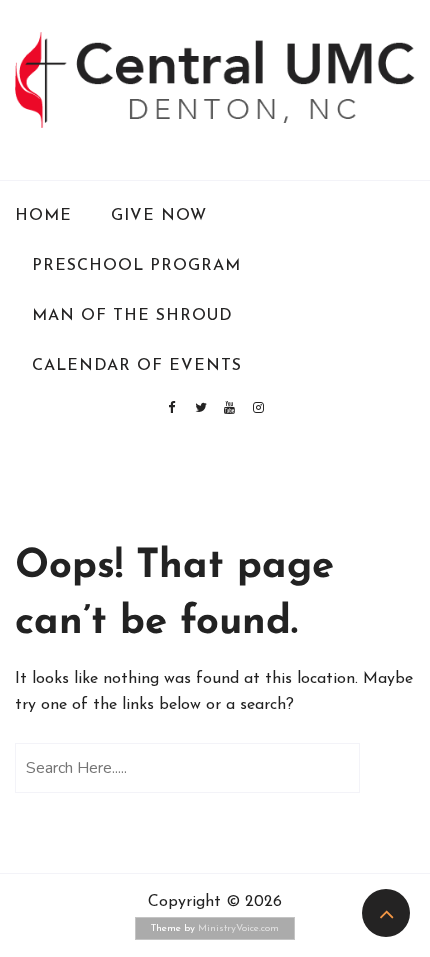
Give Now (159, 216)
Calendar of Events (137, 366)
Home (43, 216)
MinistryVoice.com (238, 928)
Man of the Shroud (132, 316)
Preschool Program (136, 266)
